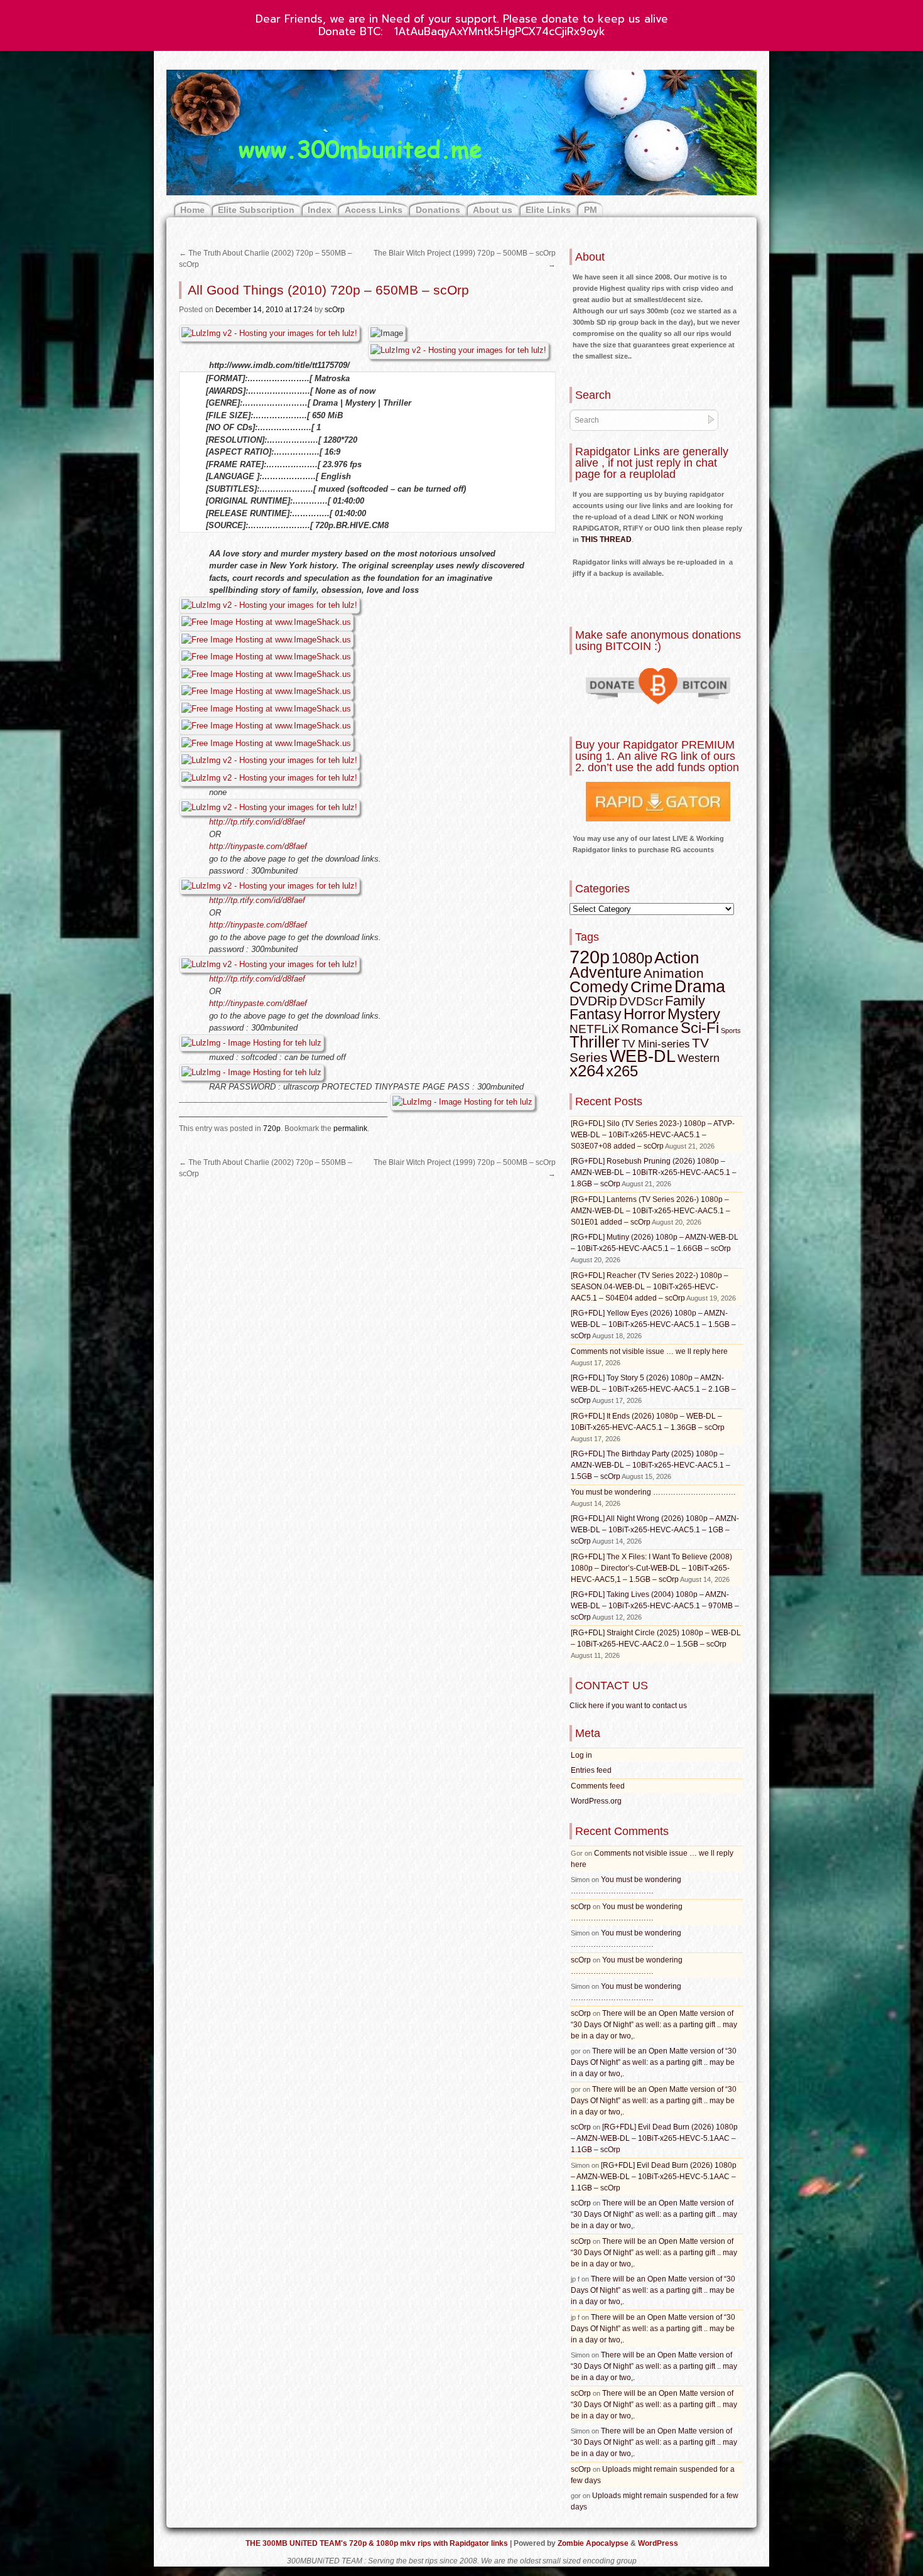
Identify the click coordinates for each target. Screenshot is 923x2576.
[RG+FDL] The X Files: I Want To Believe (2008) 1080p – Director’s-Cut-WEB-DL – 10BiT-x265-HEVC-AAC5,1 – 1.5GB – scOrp (651, 1568)
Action (677, 958)
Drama (700, 987)
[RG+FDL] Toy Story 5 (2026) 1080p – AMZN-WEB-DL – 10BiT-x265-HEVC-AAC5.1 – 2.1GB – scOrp (653, 1389)
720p (272, 1128)
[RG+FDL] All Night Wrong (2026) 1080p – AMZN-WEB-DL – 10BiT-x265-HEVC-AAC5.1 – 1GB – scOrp (655, 1530)
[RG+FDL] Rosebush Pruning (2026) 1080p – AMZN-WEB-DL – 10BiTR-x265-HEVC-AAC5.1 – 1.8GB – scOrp (654, 1172)
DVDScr (641, 1001)
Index (320, 210)
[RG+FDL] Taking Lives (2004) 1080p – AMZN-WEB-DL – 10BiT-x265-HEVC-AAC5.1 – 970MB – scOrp (655, 1606)
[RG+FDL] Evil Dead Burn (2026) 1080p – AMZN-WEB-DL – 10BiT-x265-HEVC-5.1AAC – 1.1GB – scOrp (654, 2138)
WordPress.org (596, 1801)
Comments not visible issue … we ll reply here (649, 1351)
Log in (581, 1755)
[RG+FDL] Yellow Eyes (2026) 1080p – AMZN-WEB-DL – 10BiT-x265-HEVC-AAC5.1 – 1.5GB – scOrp (653, 1324)
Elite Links (548, 210)
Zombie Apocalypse (594, 2543)
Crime (651, 987)
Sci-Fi (700, 1028)
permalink (350, 1128)
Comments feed (598, 1786)
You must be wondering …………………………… (653, 1492)
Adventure (606, 972)
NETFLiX (594, 1029)
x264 (587, 1071)
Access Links (374, 210)
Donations (438, 210)
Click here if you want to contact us (628, 1706)
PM (591, 210)
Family (685, 1001)
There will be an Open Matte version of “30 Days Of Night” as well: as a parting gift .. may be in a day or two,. (654, 2025)
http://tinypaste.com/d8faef (258, 846)
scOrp (335, 310)
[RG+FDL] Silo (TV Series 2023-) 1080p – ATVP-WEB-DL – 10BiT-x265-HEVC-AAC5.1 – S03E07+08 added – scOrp (653, 1135)
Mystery (694, 1014)
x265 (622, 1071)
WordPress (658, 2543)
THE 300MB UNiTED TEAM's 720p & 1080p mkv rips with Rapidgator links (378, 2543)
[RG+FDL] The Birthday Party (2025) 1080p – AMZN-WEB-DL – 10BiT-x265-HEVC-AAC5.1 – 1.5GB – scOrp (650, 1465)
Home (192, 210)
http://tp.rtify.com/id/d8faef (257, 822)
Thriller (595, 1042)
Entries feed (591, 1770)
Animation (674, 973)
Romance (650, 1028)
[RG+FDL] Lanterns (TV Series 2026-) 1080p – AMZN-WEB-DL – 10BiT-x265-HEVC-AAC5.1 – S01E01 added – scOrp (650, 1211)
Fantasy (596, 1014)
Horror (645, 1014)
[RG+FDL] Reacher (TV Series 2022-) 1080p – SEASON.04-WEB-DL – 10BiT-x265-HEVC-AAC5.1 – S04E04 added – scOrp (650, 1287)
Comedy (599, 987)
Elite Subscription (256, 210)
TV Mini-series (656, 1044)
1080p (632, 958)
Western (699, 1058)
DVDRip (593, 1001)
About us (493, 210)
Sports (731, 1031)
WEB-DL (643, 1056)
